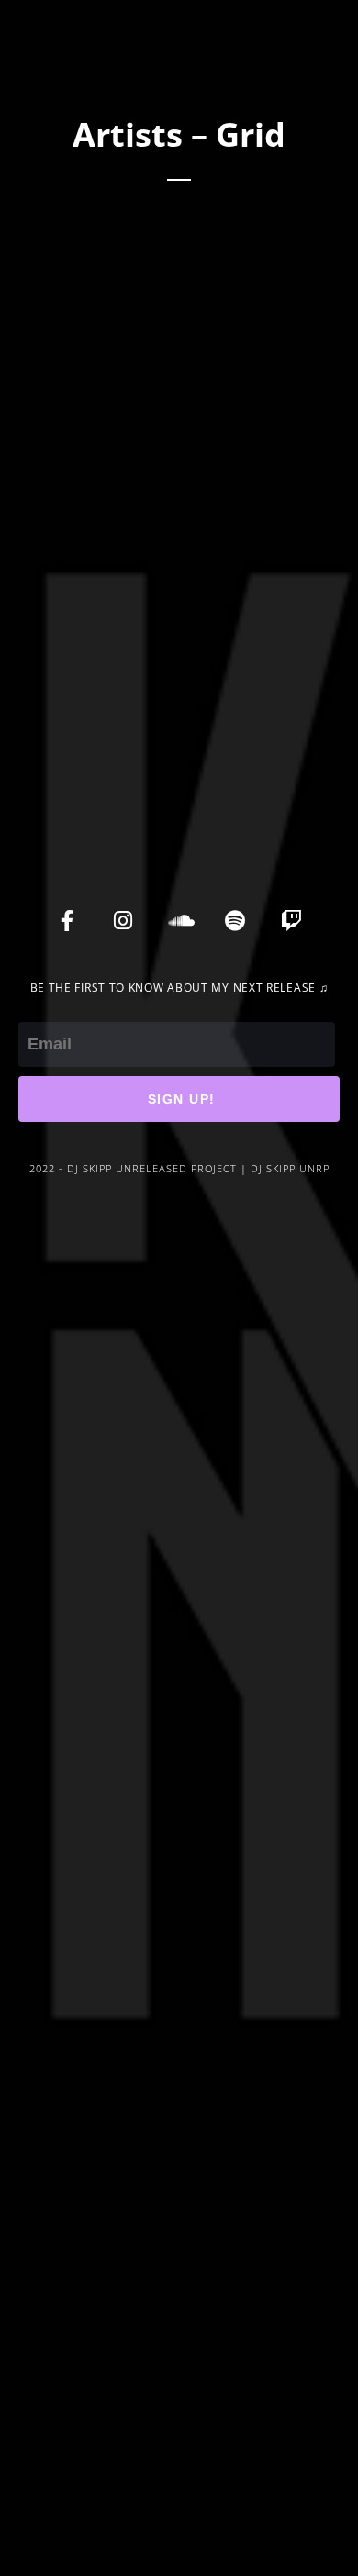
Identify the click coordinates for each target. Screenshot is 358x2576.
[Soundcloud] (179, 920)
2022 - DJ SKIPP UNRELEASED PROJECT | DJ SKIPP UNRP (179, 1168)
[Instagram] (123, 920)
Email (39, 1009)
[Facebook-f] (67, 920)
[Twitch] (291, 920)
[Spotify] (235, 920)
